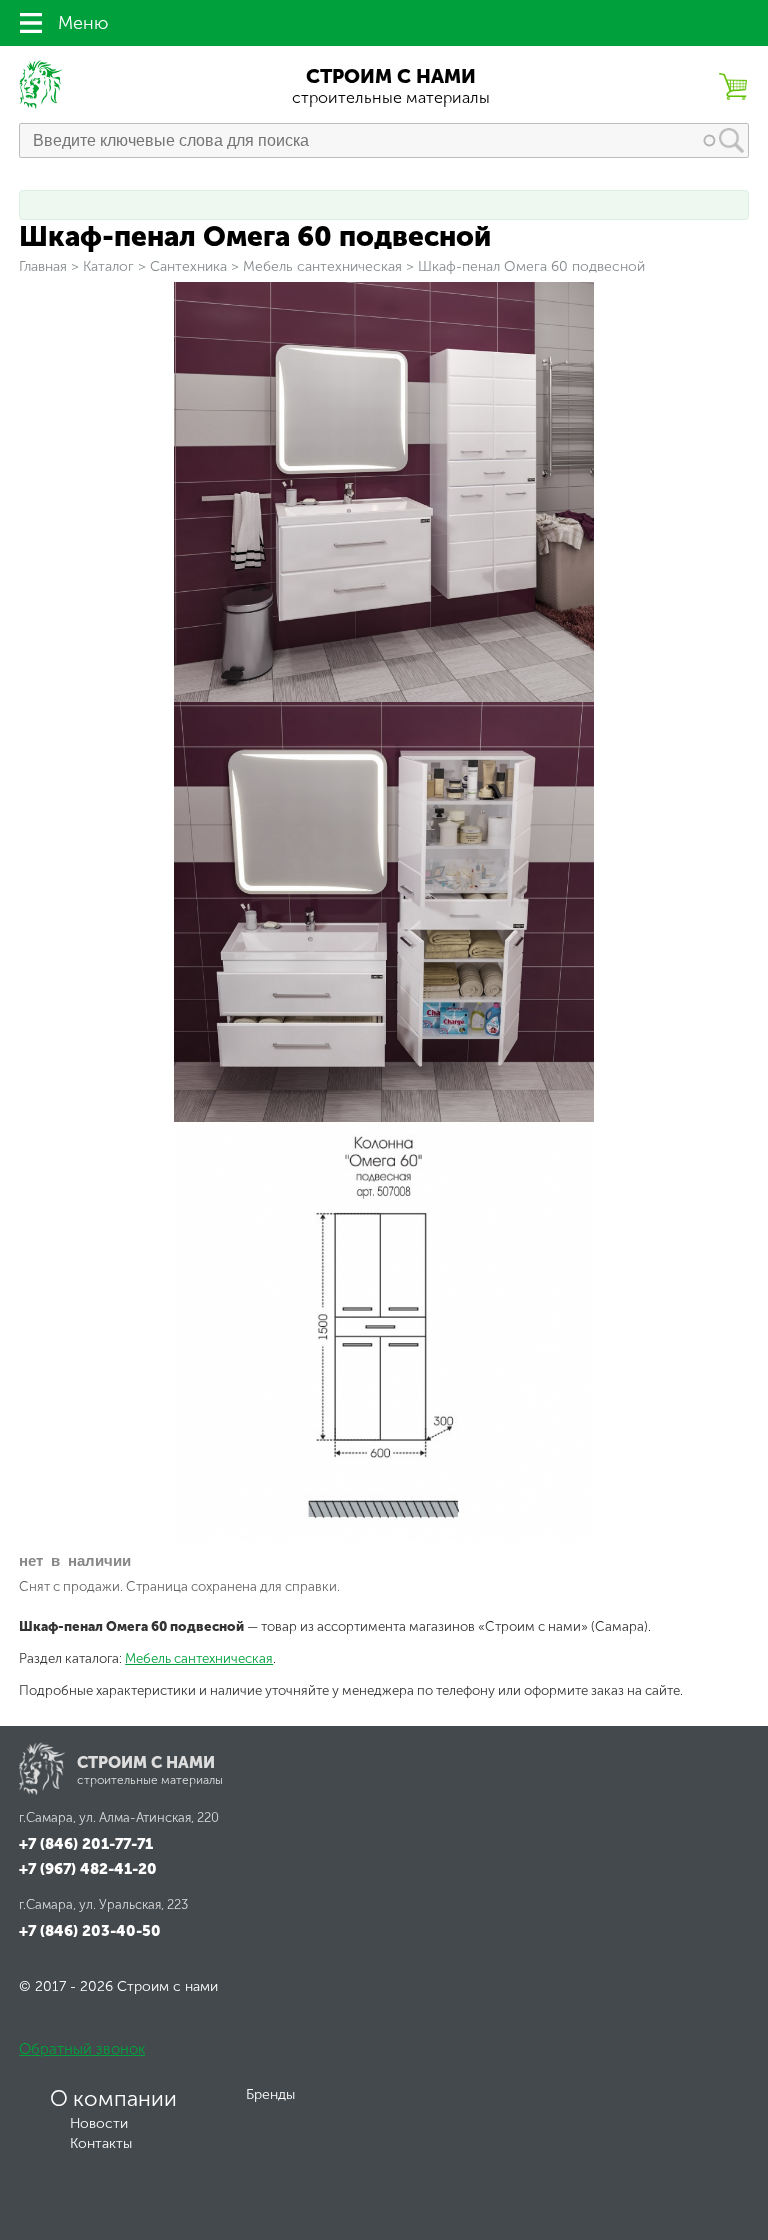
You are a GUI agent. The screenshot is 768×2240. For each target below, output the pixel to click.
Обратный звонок (82, 2049)
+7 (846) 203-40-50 (90, 1931)
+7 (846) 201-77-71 (86, 1844)
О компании (113, 2099)
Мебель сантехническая (322, 266)
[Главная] (41, 104)
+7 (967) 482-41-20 (88, 1869)
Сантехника (188, 266)
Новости (99, 2123)
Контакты (101, 2143)
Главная (43, 266)
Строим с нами (391, 76)
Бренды (270, 2094)
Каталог (108, 266)
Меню (83, 23)
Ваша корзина (733, 86)
